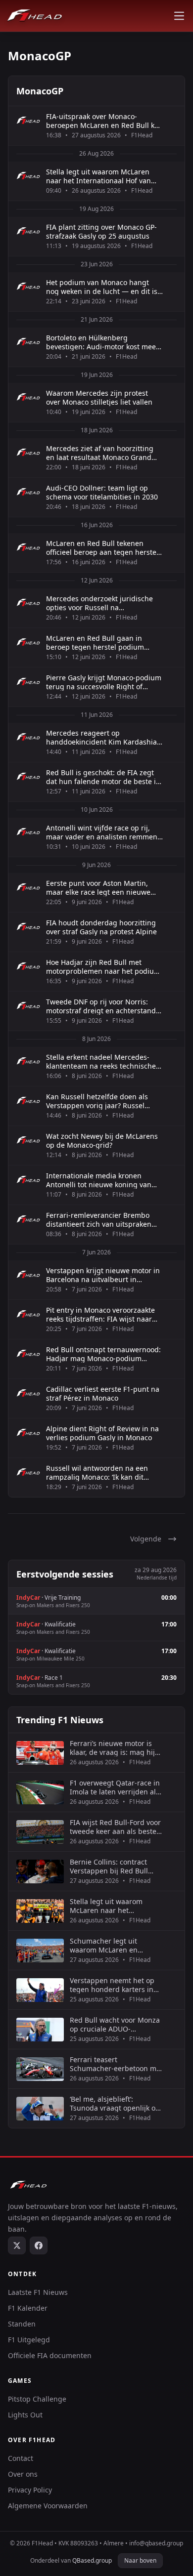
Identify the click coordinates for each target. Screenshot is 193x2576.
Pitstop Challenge (37, 2399)
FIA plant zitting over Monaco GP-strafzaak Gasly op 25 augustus (101, 231)
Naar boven (140, 2560)
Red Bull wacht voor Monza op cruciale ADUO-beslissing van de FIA (115, 2024)
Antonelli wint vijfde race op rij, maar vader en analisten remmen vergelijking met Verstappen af (102, 832)
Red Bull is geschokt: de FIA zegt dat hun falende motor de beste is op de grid (103, 777)
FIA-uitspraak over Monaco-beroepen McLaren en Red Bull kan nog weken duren (104, 121)
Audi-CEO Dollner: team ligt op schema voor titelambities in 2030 (102, 492)
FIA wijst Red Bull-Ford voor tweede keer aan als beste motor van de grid (115, 1827)
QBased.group (92, 2560)
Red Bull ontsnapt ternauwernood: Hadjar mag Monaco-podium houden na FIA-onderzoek (103, 1354)
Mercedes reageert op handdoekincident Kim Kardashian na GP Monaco (104, 737)
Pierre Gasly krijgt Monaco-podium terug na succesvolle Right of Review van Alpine (104, 682)
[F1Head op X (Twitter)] (17, 2245)
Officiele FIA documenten (50, 2355)
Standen (22, 2324)
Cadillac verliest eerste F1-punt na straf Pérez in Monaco (103, 1393)
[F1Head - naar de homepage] (35, 16)
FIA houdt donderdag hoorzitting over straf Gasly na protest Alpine (101, 927)
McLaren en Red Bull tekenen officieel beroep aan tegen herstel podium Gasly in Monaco (102, 548)
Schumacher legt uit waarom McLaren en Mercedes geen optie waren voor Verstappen (116, 1945)
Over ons (23, 2474)
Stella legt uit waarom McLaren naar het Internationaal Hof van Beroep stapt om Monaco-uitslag (100, 176)
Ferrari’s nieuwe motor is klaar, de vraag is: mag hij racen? (112, 1748)
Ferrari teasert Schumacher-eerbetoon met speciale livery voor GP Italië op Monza (116, 2064)
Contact (21, 2458)
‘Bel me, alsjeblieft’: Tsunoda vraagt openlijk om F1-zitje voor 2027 (116, 2103)
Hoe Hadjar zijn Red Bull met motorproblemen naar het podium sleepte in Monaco (103, 967)
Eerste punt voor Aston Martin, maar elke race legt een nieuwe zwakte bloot (98, 888)
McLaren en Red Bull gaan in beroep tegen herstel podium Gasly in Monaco (95, 643)
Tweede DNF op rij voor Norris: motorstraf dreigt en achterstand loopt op (101, 1006)
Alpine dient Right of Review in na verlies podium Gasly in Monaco (102, 1433)
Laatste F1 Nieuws (38, 2292)
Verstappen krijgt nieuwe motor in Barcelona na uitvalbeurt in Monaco (103, 1275)
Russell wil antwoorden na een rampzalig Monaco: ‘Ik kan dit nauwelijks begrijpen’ (97, 1473)
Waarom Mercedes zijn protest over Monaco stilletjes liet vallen (99, 397)
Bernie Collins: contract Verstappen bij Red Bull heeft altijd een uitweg (109, 1866)
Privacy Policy (30, 2490)
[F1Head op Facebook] (39, 2245)
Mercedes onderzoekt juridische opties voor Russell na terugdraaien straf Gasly (99, 603)
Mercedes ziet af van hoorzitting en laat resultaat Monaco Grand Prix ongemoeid (100, 453)
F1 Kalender (28, 2308)
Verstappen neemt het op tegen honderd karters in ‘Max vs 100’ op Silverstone (114, 1985)
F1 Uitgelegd (29, 2340)
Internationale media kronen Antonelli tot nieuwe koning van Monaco (99, 1180)
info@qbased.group (156, 2543)
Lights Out (25, 2415)
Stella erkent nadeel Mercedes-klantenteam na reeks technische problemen (101, 1061)
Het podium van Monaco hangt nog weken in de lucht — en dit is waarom (102, 287)
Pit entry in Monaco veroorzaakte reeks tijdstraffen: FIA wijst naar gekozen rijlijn (100, 1314)
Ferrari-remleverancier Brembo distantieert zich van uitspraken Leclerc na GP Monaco (99, 1220)
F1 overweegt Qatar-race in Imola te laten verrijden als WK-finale (115, 1787)
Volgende (146, 1539)
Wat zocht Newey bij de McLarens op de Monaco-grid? (102, 1141)
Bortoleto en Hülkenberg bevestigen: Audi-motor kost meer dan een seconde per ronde (102, 342)
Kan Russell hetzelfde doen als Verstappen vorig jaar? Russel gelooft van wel (97, 1101)
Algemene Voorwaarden (48, 2506)
